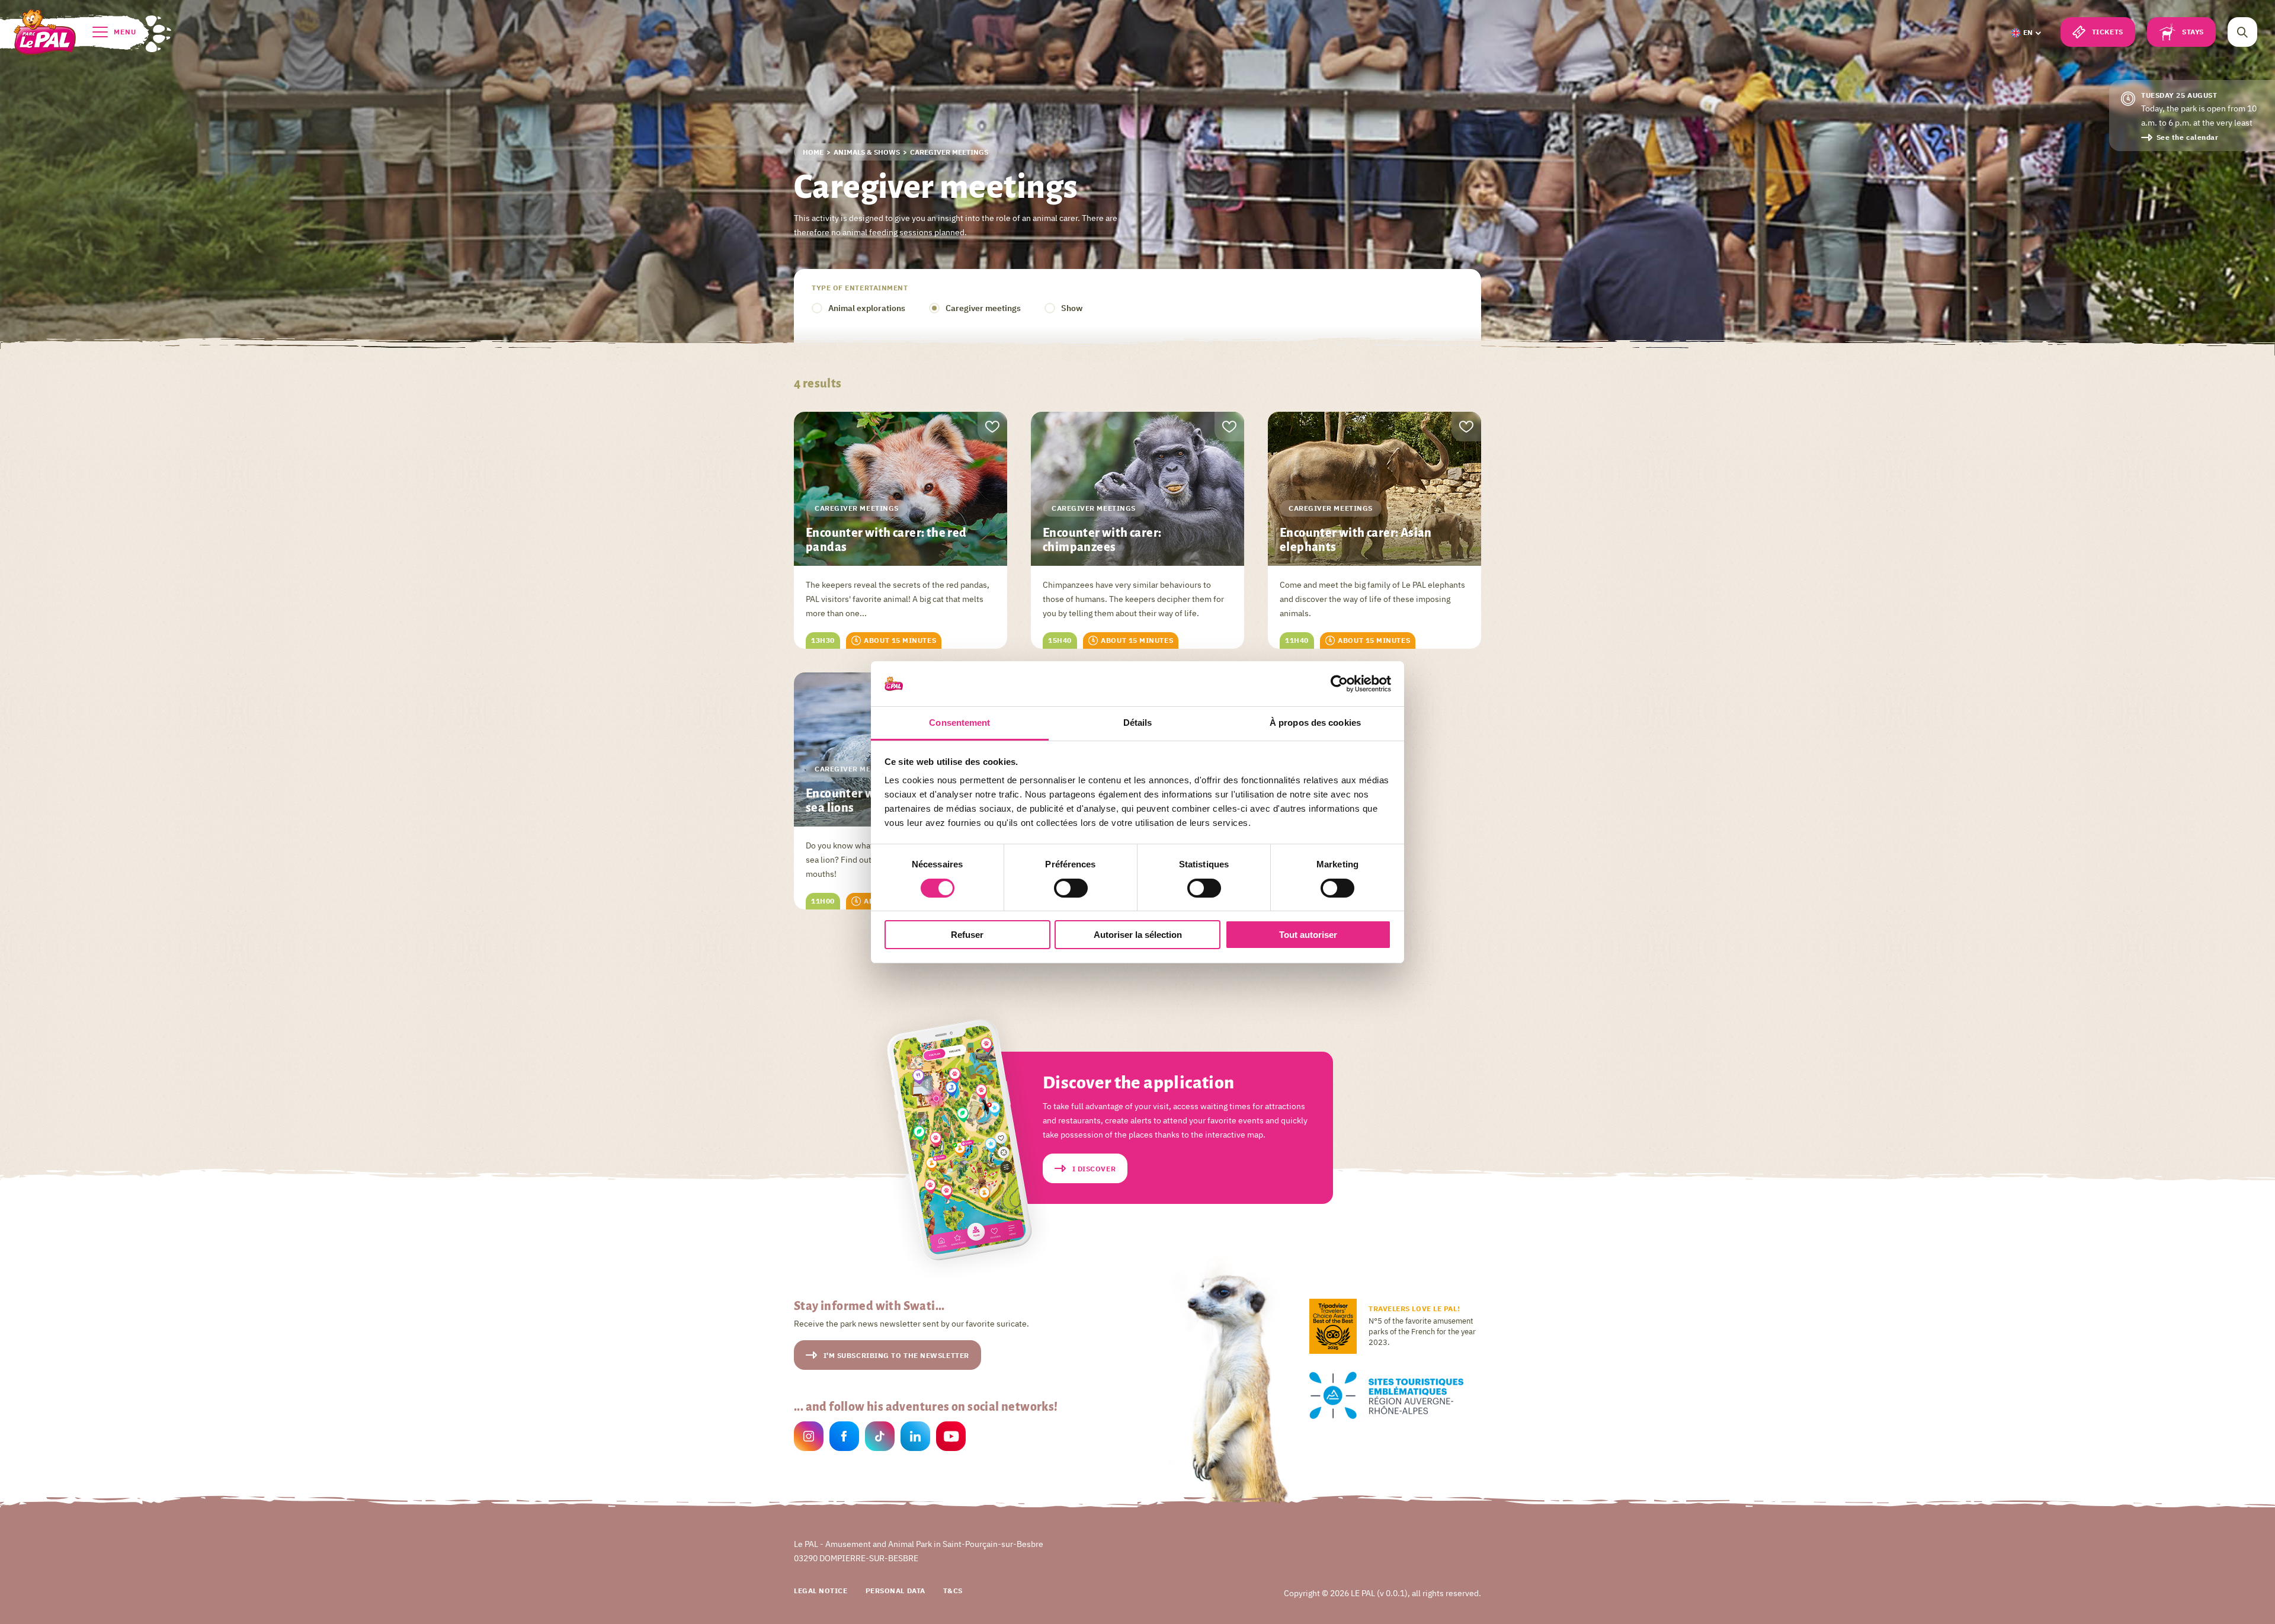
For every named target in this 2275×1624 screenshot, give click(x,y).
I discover (1094, 1169)
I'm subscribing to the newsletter (896, 1355)
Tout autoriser (1308, 935)
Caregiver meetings (983, 308)
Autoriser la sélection (1138, 935)
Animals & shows (867, 152)
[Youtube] (951, 1438)
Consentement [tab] (959, 723)
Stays (2193, 32)
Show (1072, 308)
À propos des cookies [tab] (1315, 723)
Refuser (967, 935)
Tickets (2108, 32)
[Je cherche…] (2242, 32)
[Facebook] (844, 1438)
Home (813, 152)
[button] (2026, 33)
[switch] (1071, 888)
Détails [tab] (1138, 723)
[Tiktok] (880, 1438)
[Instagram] (809, 1438)
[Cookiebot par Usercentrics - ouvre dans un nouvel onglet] (1339, 684)
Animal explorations (867, 308)
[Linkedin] (915, 1438)
